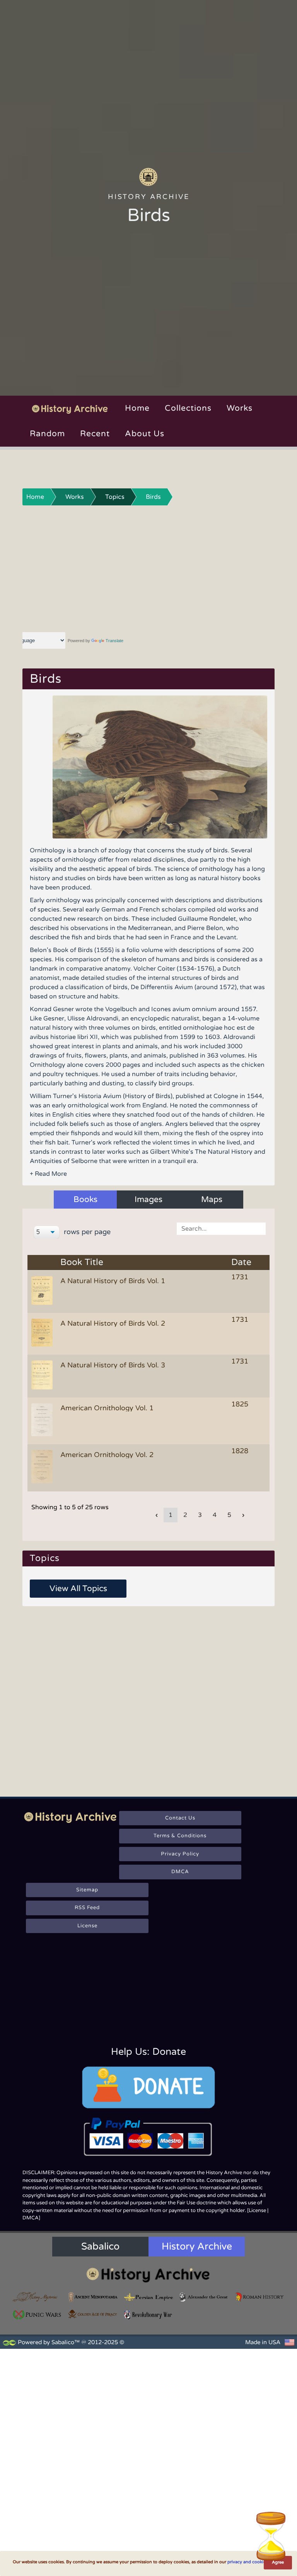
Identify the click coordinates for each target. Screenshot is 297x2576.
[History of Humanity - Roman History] (259, 2297)
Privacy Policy (180, 1854)
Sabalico (100, 2246)
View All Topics (78, 1589)
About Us (145, 434)
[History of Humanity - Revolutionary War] (148, 2315)
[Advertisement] (149, 568)
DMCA (180, 1872)
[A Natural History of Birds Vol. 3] (43, 1376)
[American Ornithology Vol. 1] (43, 1420)
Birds (153, 497)
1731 (240, 1277)
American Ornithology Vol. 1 (107, 1408)
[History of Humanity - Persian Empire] (148, 2297)
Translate (114, 641)
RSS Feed (87, 1908)
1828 (240, 1451)
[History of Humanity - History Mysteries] (38, 2297)
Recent (95, 434)
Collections (188, 408)
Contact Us (180, 1818)
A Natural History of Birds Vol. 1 (113, 1281)
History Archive (197, 2246)
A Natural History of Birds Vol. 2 (113, 1323)
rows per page (86, 1232)
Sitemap (87, 1890)
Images (148, 1200)
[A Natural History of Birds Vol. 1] (43, 1291)
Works (240, 408)
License (87, 1926)
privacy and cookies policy (254, 2562)
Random (47, 434)
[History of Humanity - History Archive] (148, 2275)
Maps (212, 1200)
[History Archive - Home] (148, 177)
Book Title (82, 1262)
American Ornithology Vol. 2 (107, 1455)
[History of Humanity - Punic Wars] (38, 2315)
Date (241, 1262)
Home (137, 408)
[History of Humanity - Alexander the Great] (204, 2297)
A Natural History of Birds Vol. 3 (113, 1365)
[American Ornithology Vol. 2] (43, 1467)
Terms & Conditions (180, 1836)
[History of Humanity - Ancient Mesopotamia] (93, 2297)
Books (85, 1200)
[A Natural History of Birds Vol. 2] (43, 1333)
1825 (240, 1404)
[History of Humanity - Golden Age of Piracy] (93, 2314)
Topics (115, 497)
